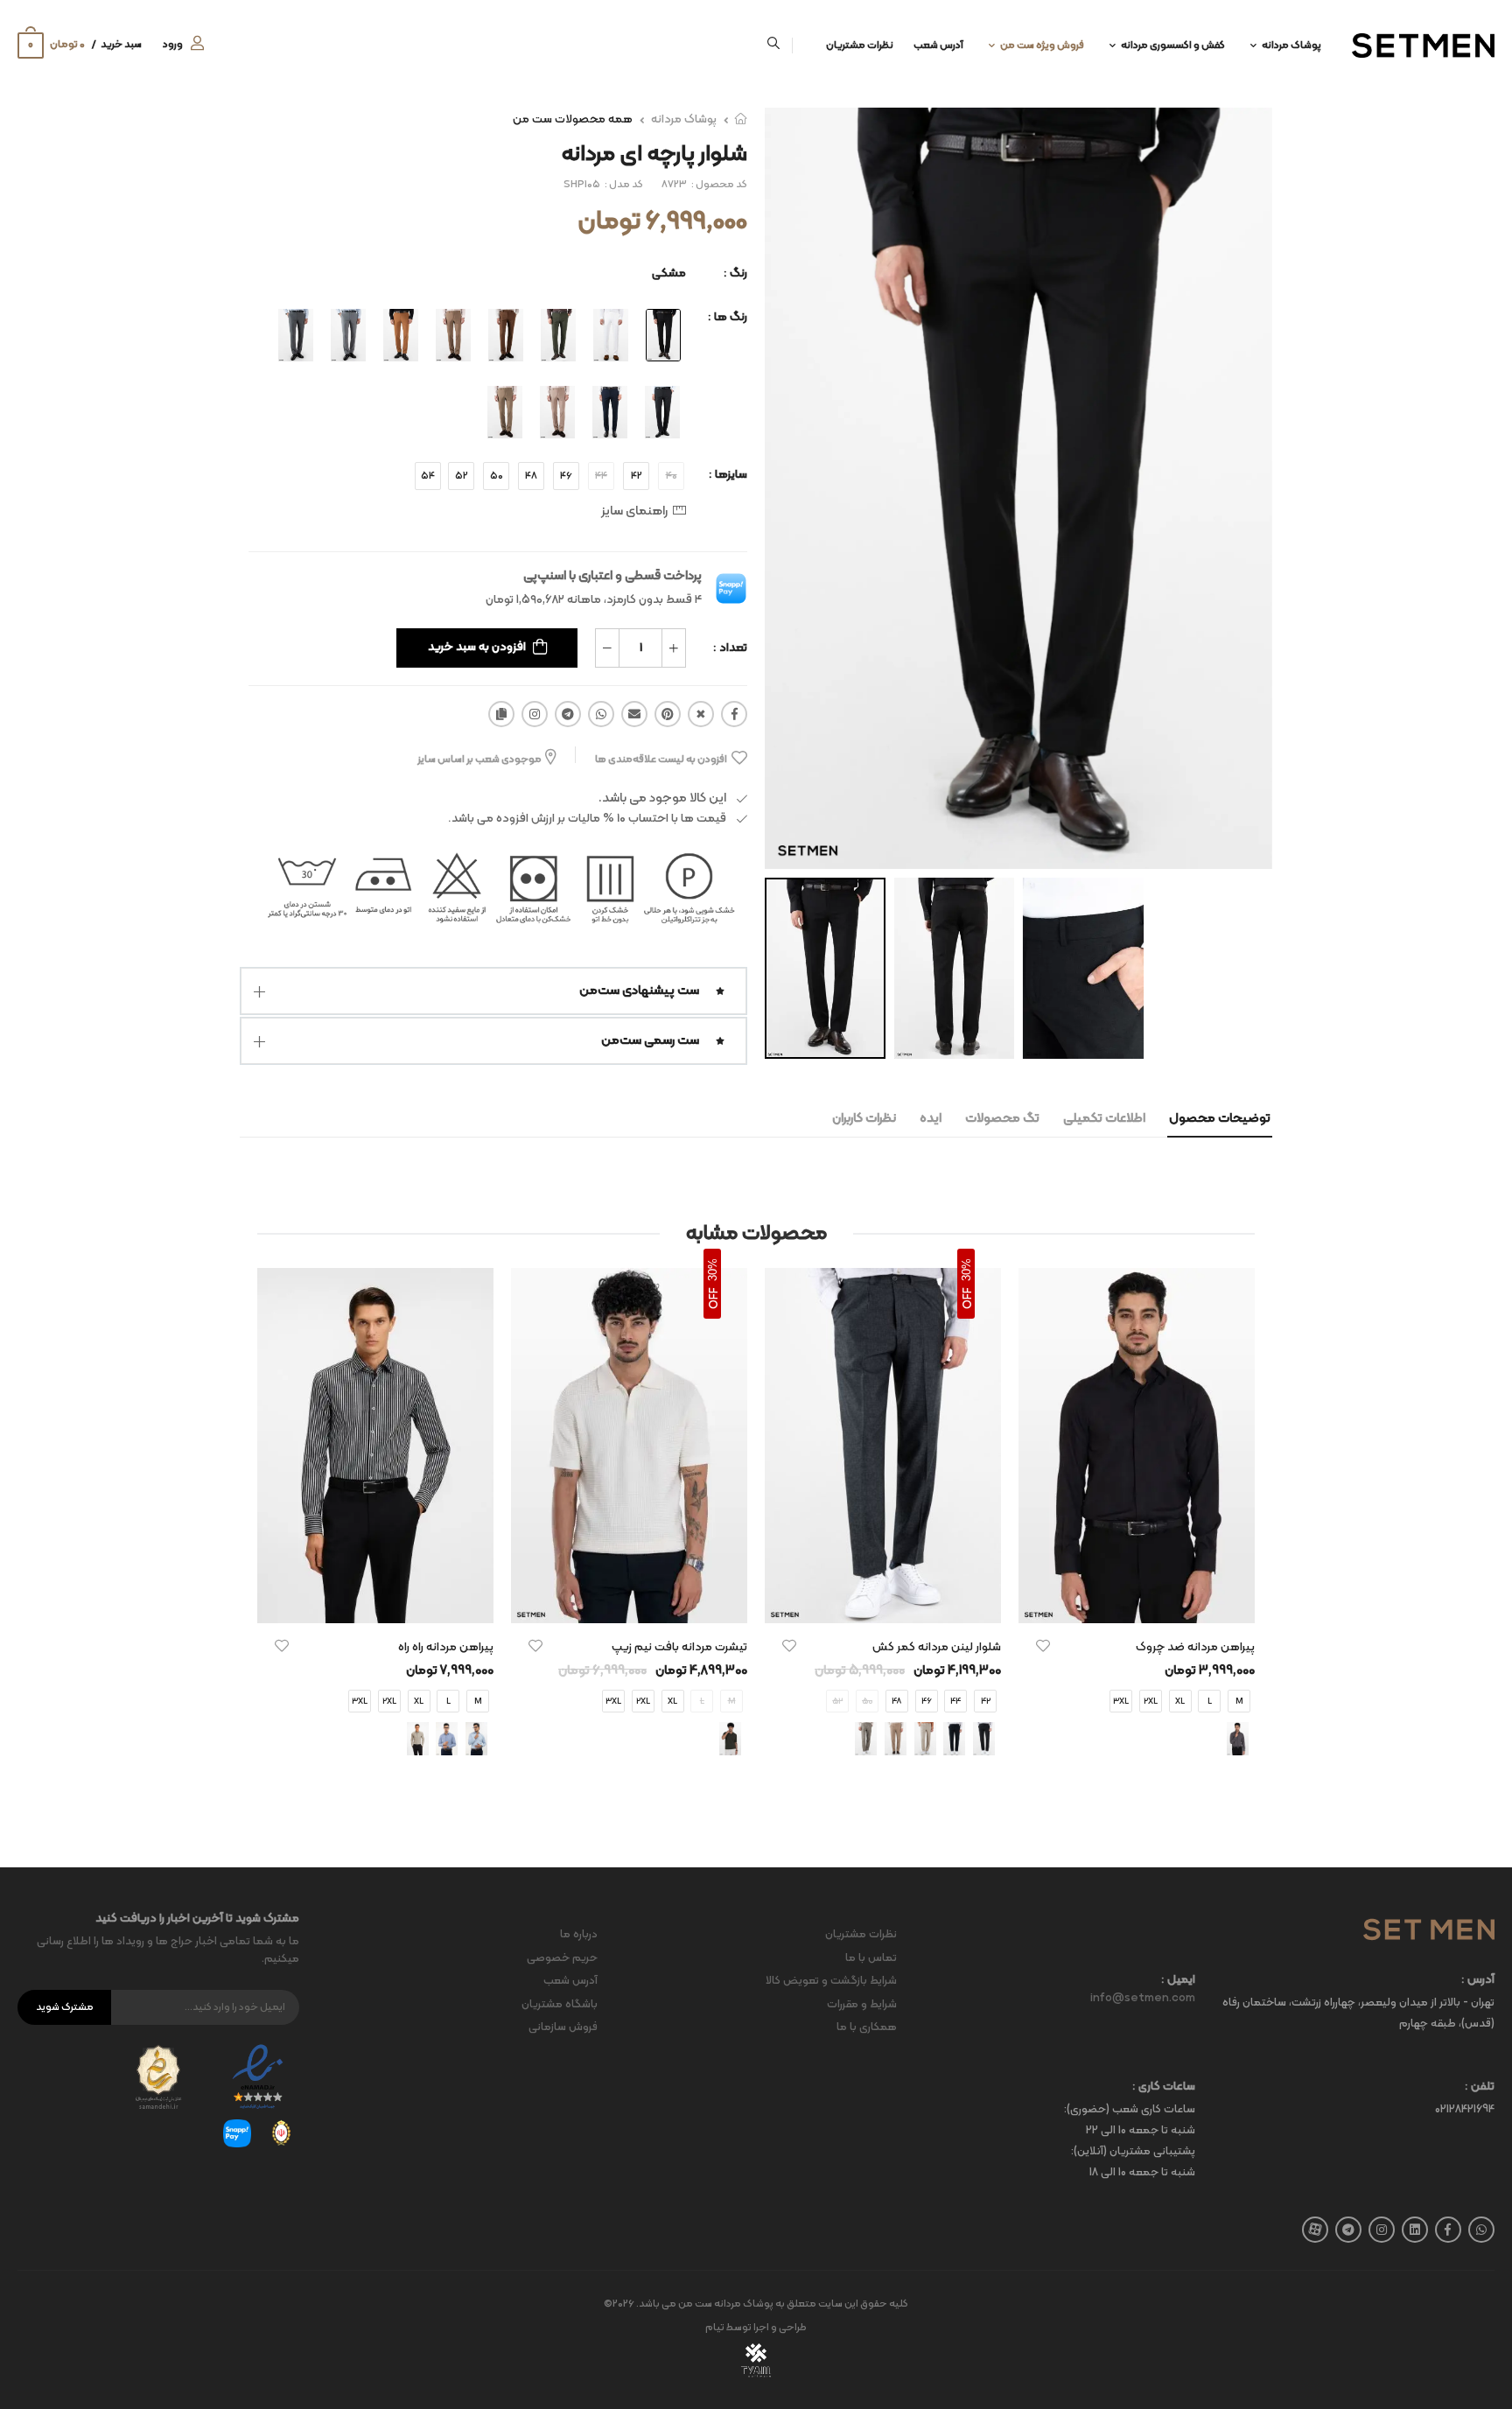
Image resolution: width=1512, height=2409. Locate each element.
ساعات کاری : (1164, 2087)
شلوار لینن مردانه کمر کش (937, 1647)
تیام (715, 2328)
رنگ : (735, 273)
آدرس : (1478, 1981)
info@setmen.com (1143, 1999)
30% (966, 1270)
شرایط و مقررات (862, 2005)
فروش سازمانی (563, 2027)
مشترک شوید (65, 2007)
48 (531, 476)
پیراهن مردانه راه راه (446, 1647)
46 (566, 476)
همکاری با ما (867, 2027)
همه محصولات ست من (573, 119)
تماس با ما (871, 1958)
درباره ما (579, 1935)
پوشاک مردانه (1291, 46)
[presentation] (1242, 1528)
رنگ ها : (728, 317)
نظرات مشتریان (860, 46)
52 (462, 476)
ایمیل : (1178, 1981)
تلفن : (1480, 2087)
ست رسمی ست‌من (650, 1041)
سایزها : (728, 475)
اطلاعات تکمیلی (1104, 1119)
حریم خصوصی (562, 1958)
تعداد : (730, 648)
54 (428, 476)
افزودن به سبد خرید (477, 647)
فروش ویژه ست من (1042, 46)
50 (497, 476)
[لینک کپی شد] (501, 714)
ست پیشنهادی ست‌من (639, 991)
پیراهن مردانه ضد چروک (1195, 1647)
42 (637, 476)
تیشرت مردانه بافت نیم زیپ (679, 1647)
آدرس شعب (938, 46)
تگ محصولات (1002, 1119)
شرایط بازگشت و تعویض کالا (831, 1981)
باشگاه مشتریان (560, 2005)
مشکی (669, 273)
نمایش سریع (1137, 1601)
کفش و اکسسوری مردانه (1173, 46)
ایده (931, 1119)
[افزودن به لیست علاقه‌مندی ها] (1043, 1646)
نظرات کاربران (864, 1119)
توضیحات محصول (1220, 1119)
